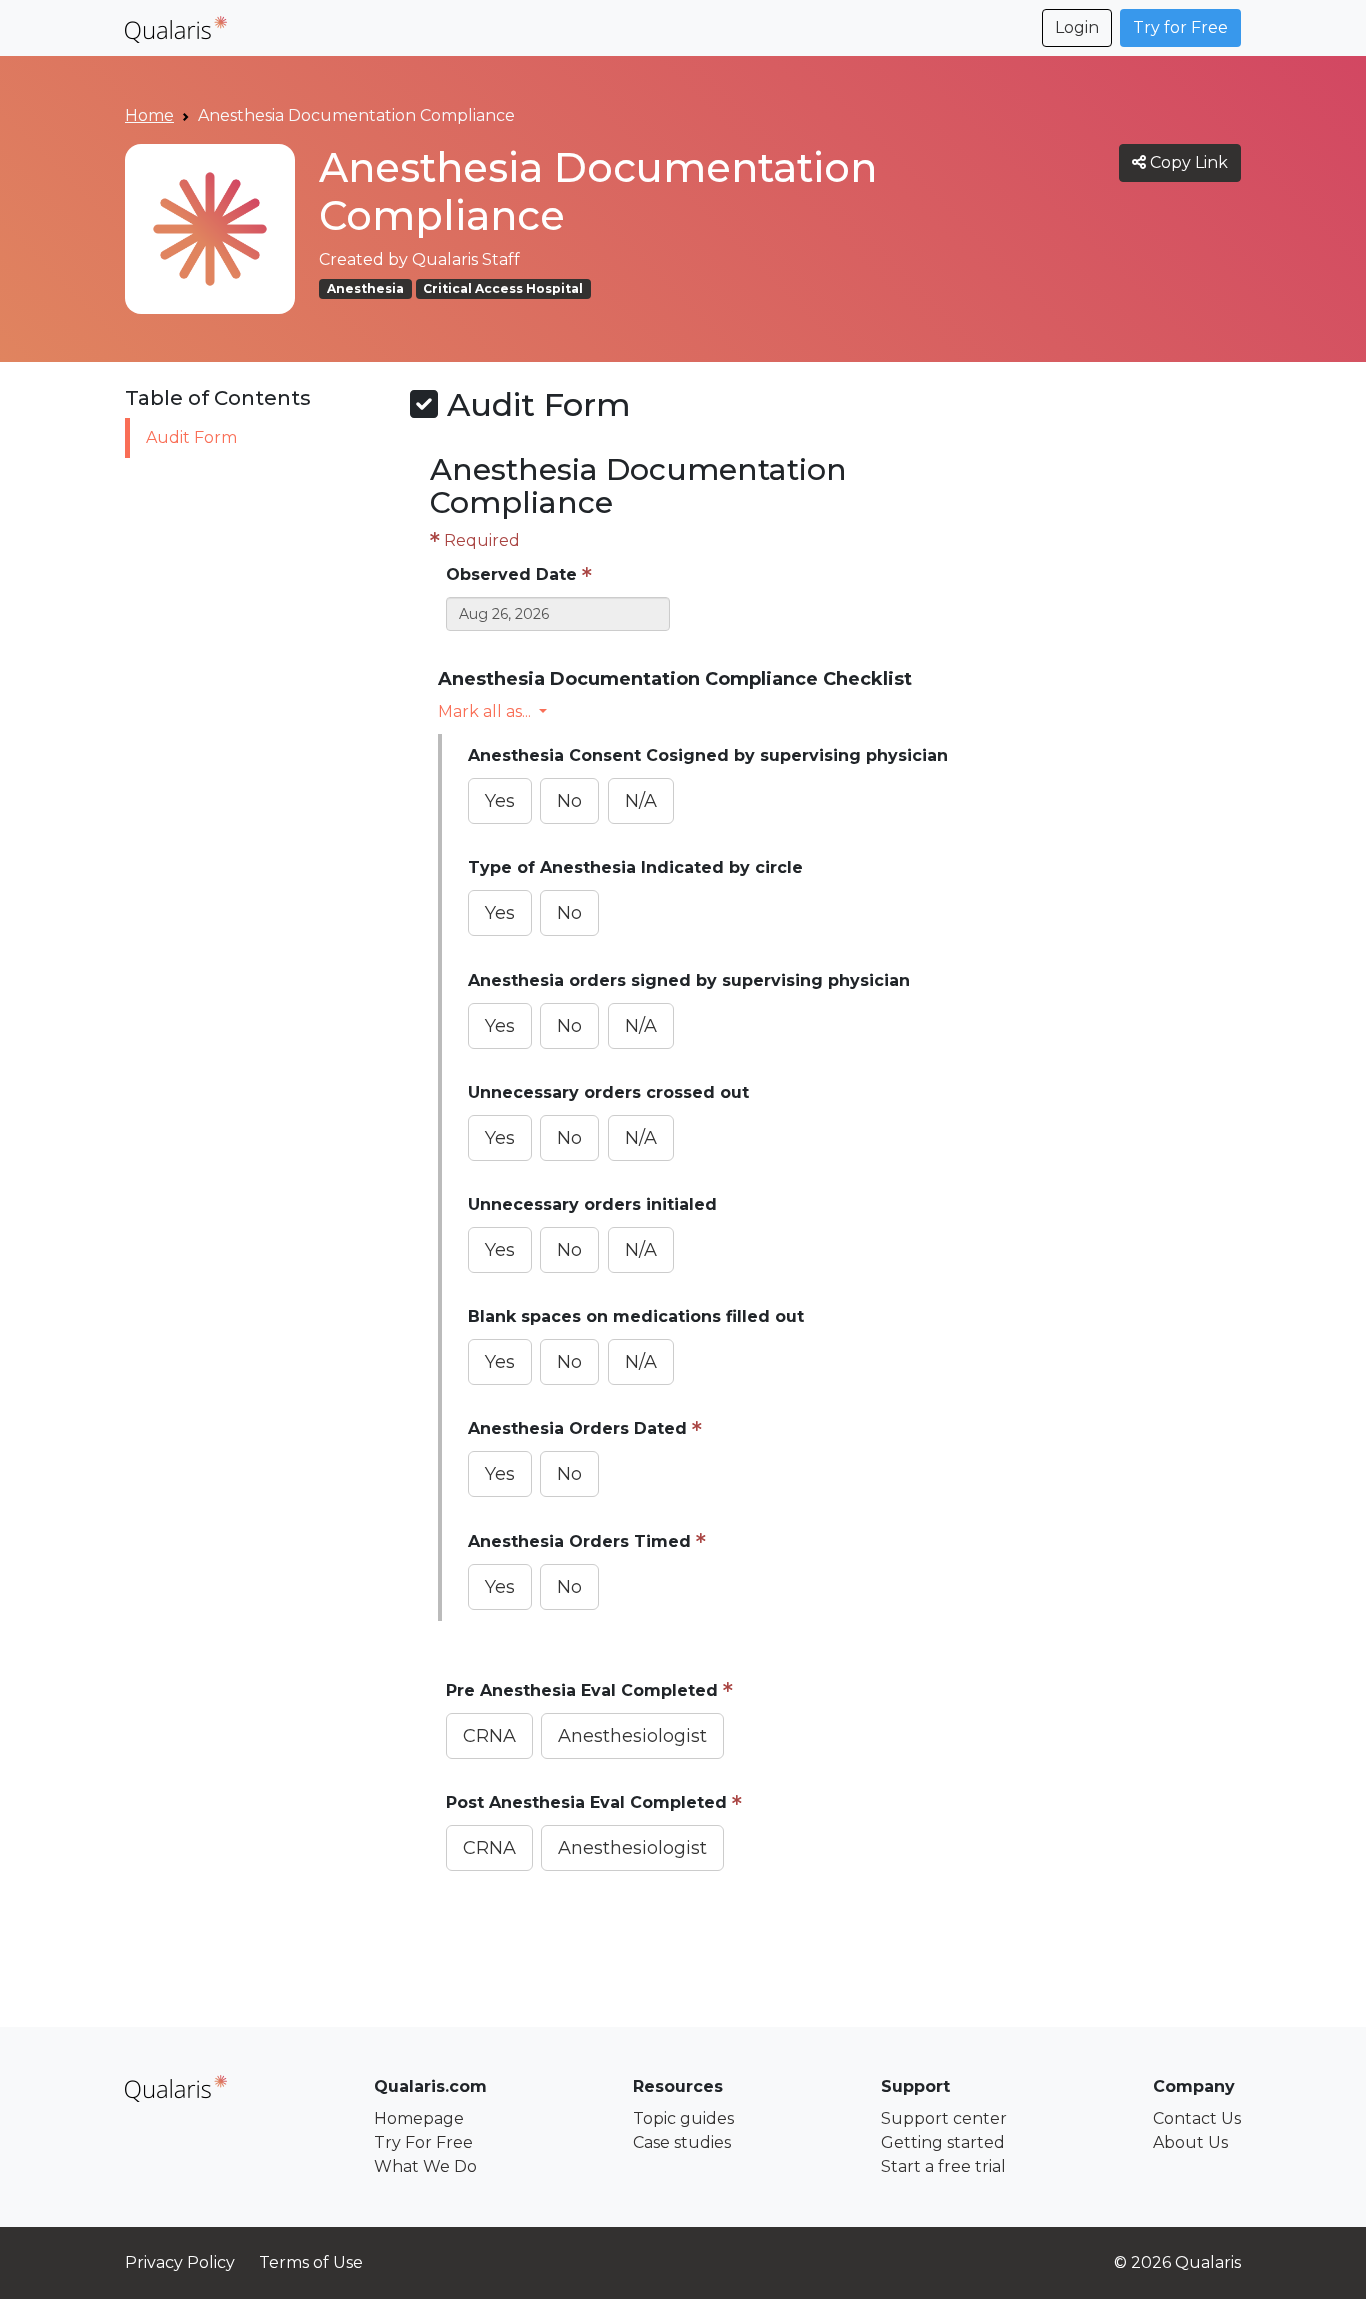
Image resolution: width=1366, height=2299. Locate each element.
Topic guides (683, 2118)
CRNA (489, 1736)
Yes (500, 801)
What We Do (425, 2166)
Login (1077, 27)
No (569, 801)
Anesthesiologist (632, 1736)
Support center (944, 2118)
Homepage (419, 2118)
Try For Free (423, 2142)
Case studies (682, 2142)
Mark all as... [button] (484, 711)
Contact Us (1197, 2118)
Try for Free (1180, 27)
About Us (1190, 2142)
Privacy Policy (180, 2262)
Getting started (943, 2142)
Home (149, 115)
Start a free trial (943, 2166)
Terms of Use (311, 2262)
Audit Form (191, 437)
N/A (641, 801)
